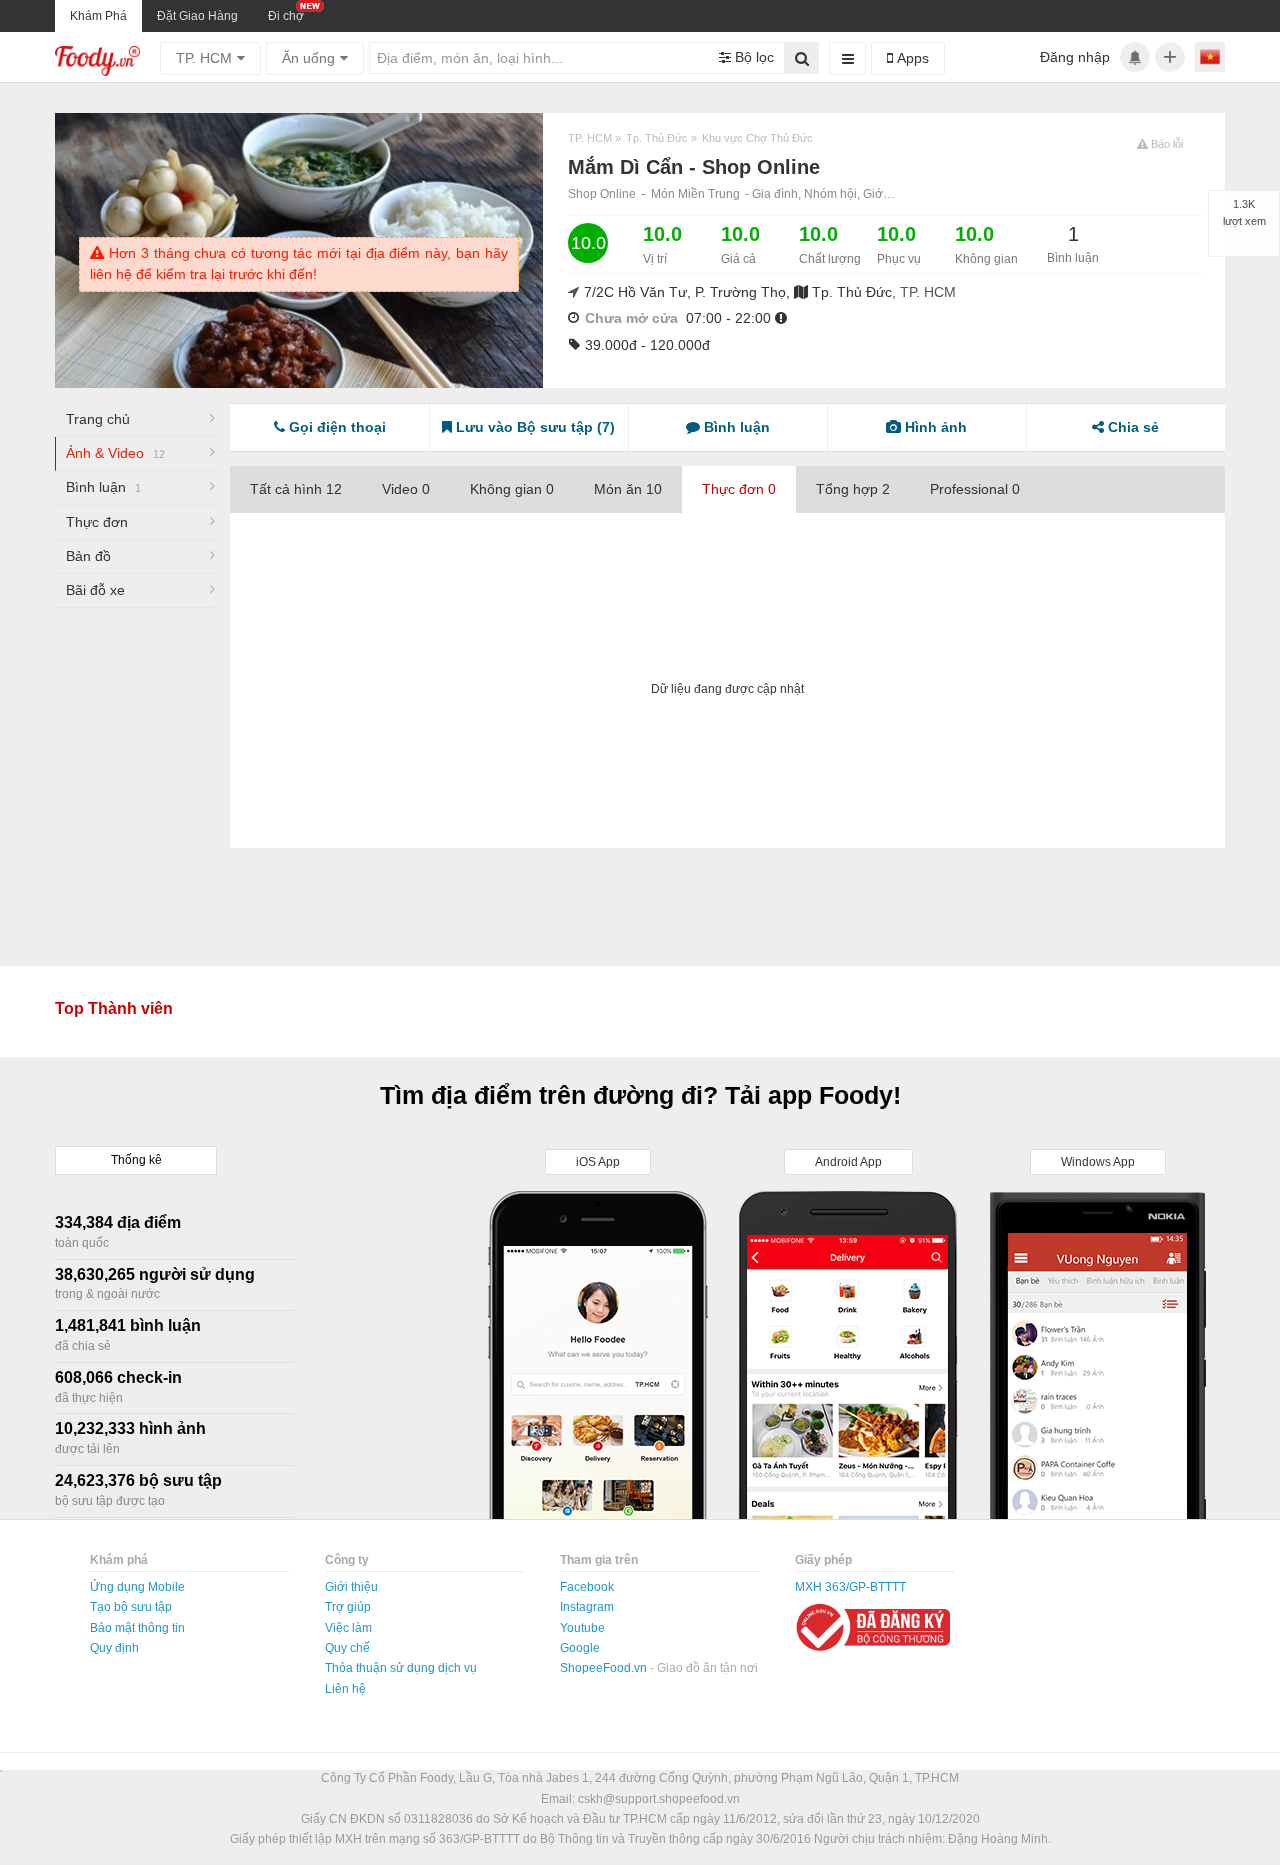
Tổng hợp (853, 489)
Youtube (582, 1628)
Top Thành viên (114, 1008)
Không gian (512, 489)
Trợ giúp (348, 1607)
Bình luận (103, 487)
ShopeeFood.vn (605, 1668)
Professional (975, 489)
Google (580, 1648)
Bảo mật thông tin (137, 1628)
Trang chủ (98, 419)
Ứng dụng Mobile (137, 1587)
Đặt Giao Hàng (197, 16)
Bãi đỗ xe (95, 590)
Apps (911, 58)
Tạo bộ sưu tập (131, 1607)
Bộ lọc (752, 57)
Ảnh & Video (115, 453)
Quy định (114, 1648)
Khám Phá (98, 16)
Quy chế (347, 1648)
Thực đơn (97, 522)
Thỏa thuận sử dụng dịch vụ (401, 1668)
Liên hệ (345, 1689)
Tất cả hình (296, 489)
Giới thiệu (351, 1587)
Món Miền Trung (695, 194)
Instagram (587, 1607)
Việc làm (348, 1628)
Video (406, 489)
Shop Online (602, 194)
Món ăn (628, 489)
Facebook (587, 1587)
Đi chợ (286, 16)
